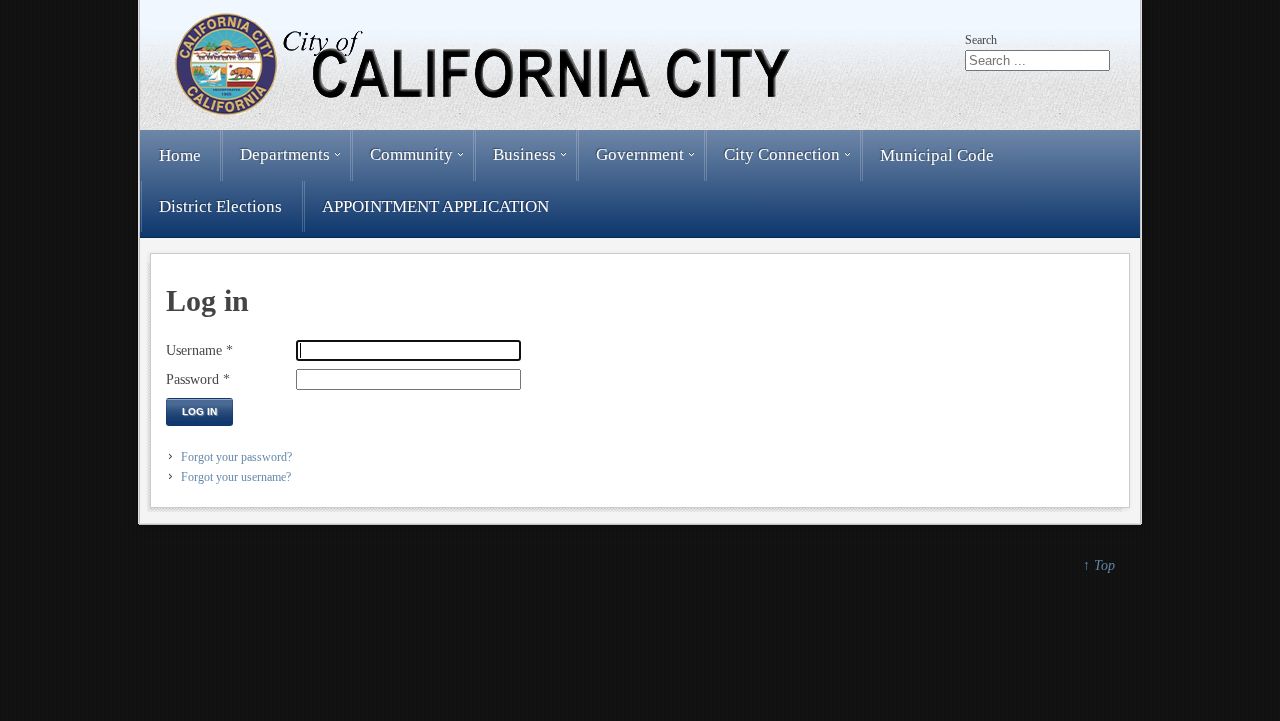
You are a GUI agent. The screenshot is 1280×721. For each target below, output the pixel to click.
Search (981, 40)
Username (199, 350)
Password (198, 379)
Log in (199, 411)
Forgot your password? (236, 457)
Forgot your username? (236, 477)
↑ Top (1099, 565)
